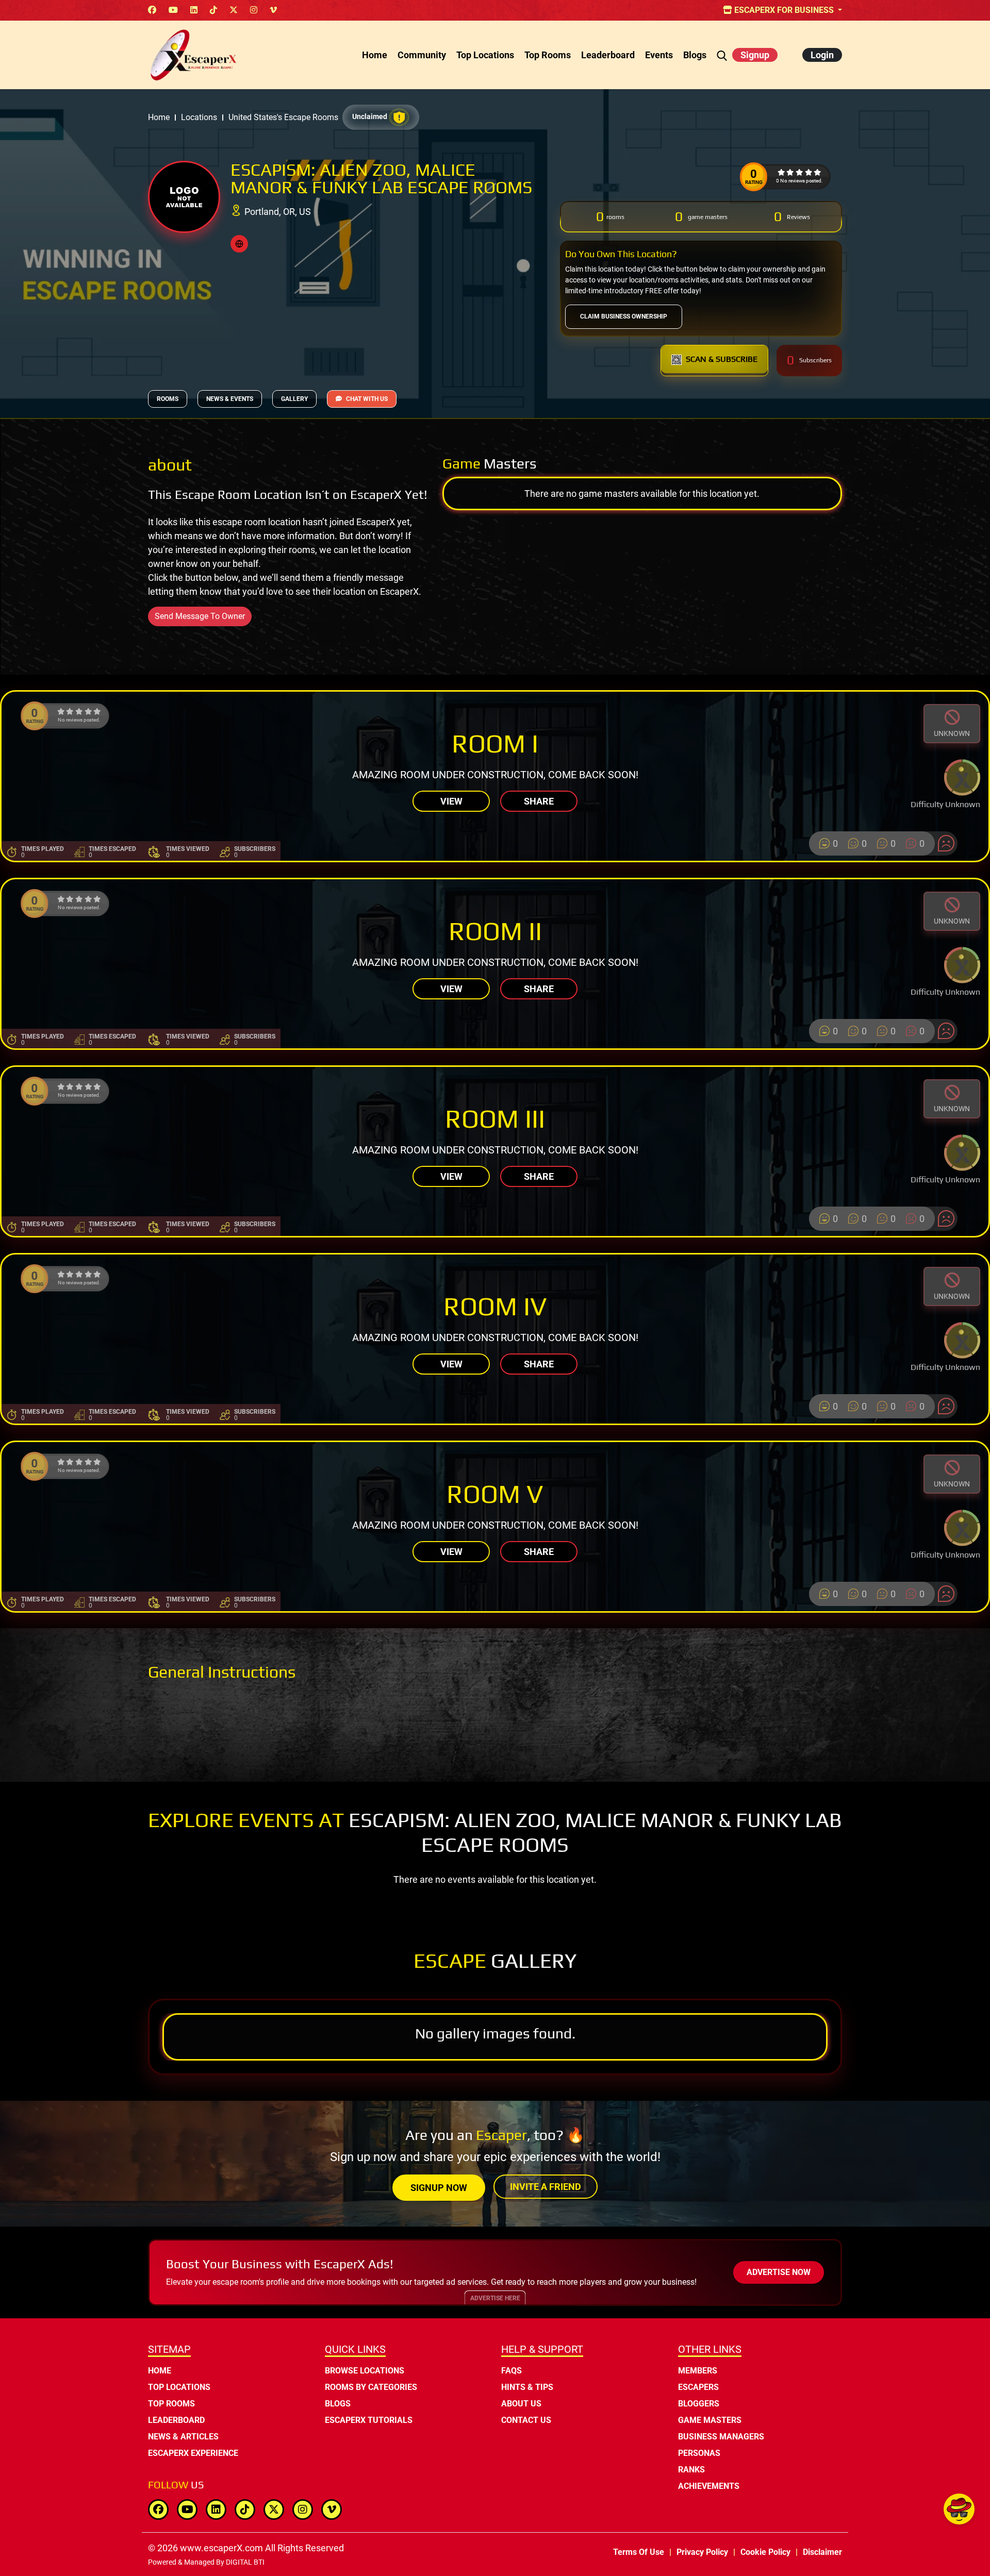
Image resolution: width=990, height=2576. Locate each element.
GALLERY (294, 399)
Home (375, 55)
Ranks (691, 2470)
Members (698, 2371)
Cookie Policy (765, 2552)
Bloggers (699, 2404)
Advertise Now (779, 2272)
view (451, 801)
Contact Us (526, 2420)
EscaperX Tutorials (369, 2420)
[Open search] (722, 55)
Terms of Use (639, 2552)
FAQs (511, 2371)
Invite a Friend (546, 2187)
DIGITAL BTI (245, 2562)
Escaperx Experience (193, 2453)
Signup (755, 55)
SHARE (539, 801)
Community (422, 55)
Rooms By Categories (371, 2387)
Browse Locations (365, 2371)
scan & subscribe (722, 359)
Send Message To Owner (200, 616)
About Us (521, 2404)
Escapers (698, 2387)
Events (659, 55)
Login (822, 55)
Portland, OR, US (278, 212)
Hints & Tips (527, 2387)
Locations (199, 117)
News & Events (230, 399)
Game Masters (710, 2420)
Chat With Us (367, 399)
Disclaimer (822, 2552)
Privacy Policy (702, 2552)
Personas (699, 2453)
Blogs (695, 55)
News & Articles (183, 2437)
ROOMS (168, 399)
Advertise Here (495, 2298)
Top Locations (485, 55)
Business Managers (721, 2437)
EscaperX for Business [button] (784, 10)
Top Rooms (548, 55)
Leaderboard (608, 55)
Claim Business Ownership (624, 316)
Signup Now (439, 2188)
